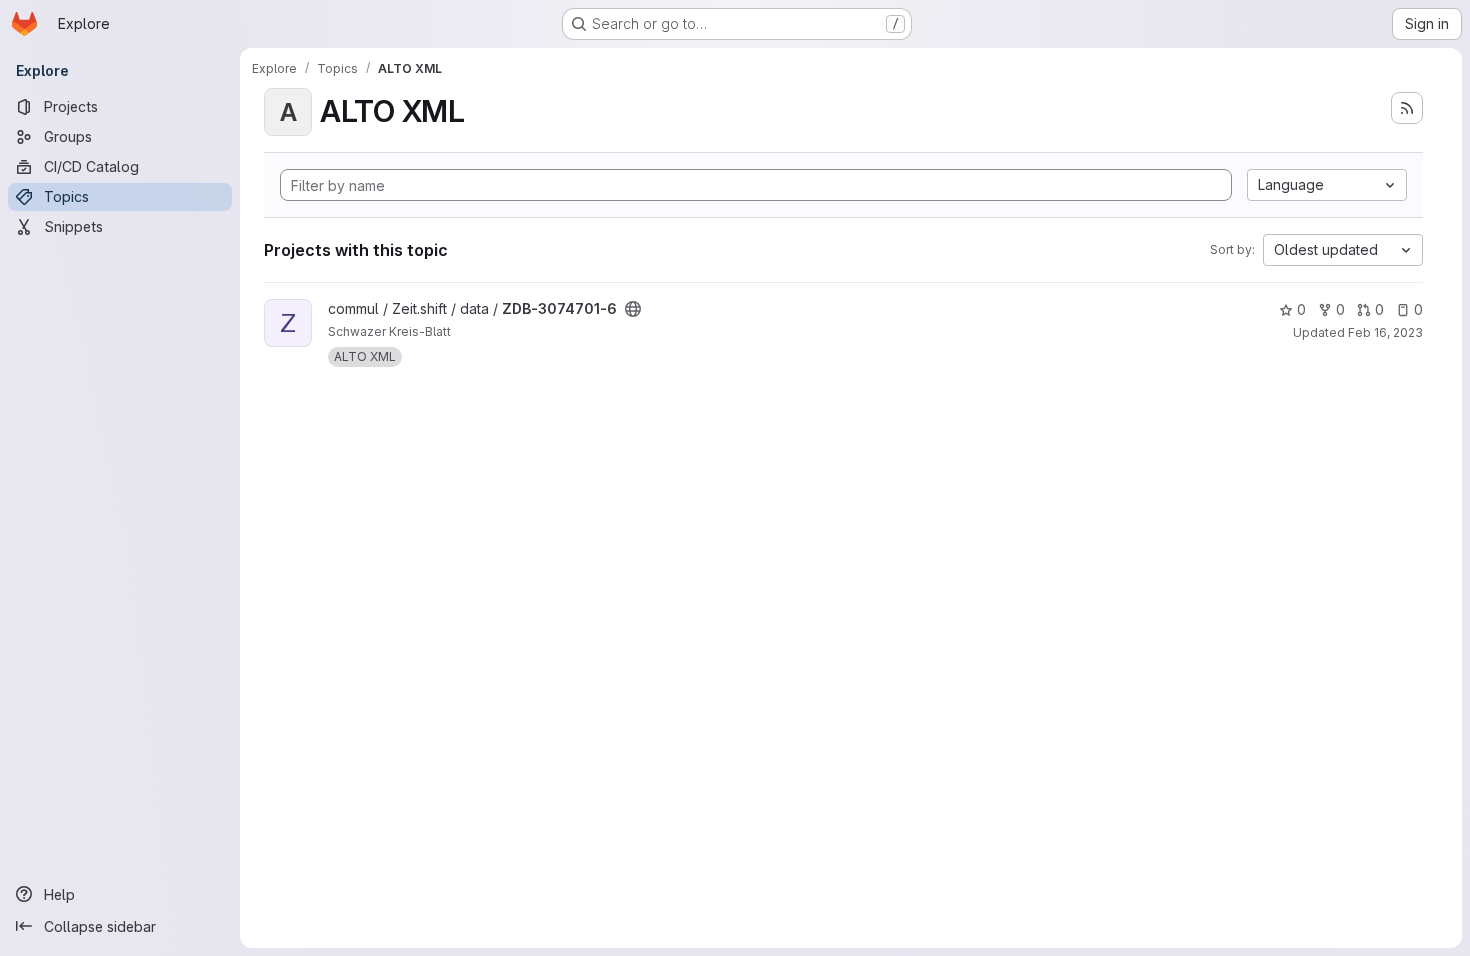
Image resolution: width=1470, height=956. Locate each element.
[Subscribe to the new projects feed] (1407, 108)
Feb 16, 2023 (1385, 332)
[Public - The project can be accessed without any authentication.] (633, 309)
